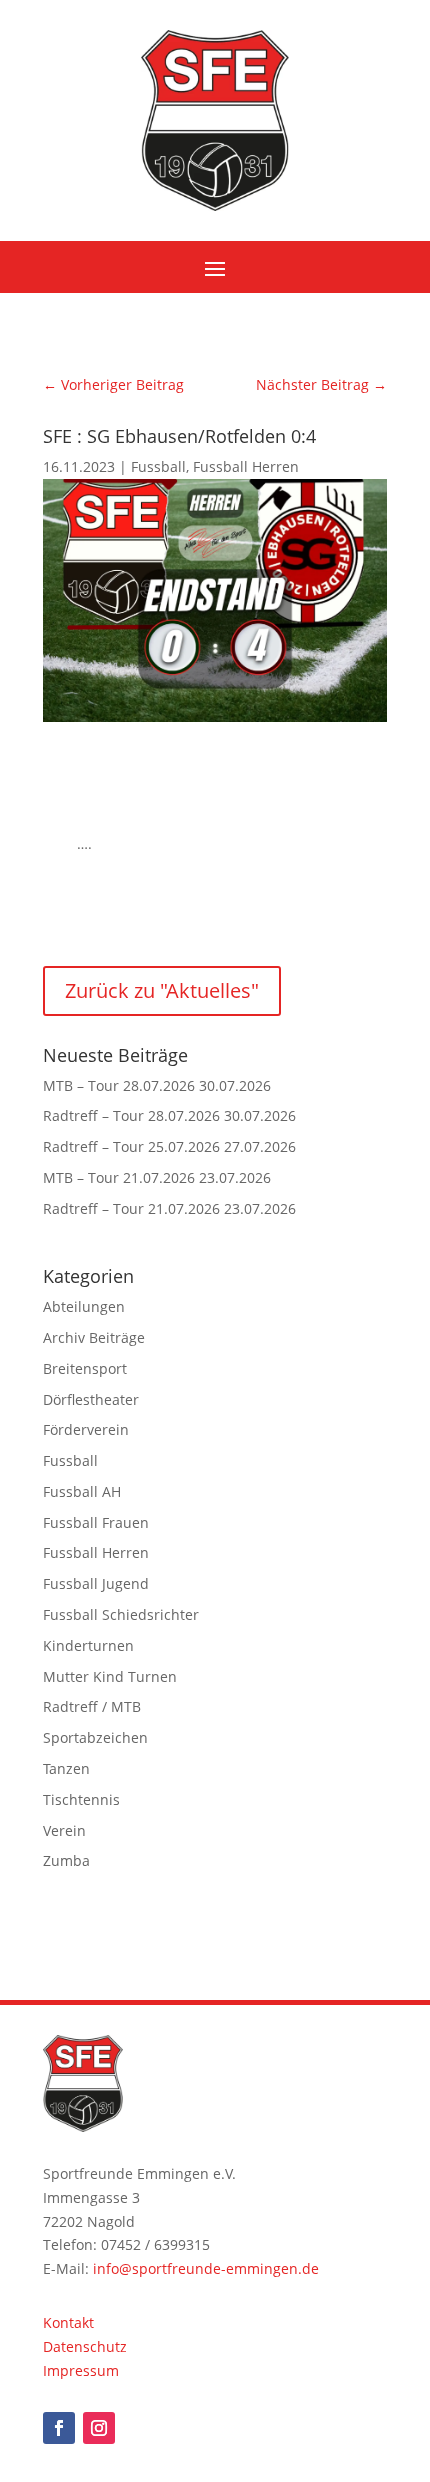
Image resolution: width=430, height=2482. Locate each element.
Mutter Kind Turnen (110, 1676)
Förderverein (86, 1429)
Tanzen (66, 1768)
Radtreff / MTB (92, 1706)
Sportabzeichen (95, 1737)
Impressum (81, 2370)
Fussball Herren (246, 466)
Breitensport (85, 1368)
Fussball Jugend (96, 1583)
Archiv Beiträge (94, 1337)
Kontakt (68, 2322)
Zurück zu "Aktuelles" (162, 990)
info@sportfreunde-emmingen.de (206, 2268)
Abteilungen (84, 1306)
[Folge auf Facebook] (59, 2428)
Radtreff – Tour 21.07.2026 (131, 1208)
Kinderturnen (88, 1645)
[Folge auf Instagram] (99, 2428)
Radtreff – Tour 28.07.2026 (131, 1115)
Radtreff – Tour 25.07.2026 (131, 1146)
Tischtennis (81, 1799)
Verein (64, 1830)
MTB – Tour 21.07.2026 (119, 1177)
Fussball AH (82, 1491)
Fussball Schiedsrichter (121, 1614)
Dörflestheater (91, 1399)
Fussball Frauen (96, 1522)
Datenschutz (85, 2346)
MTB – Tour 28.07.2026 (119, 1085)
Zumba (66, 1860)
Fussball (158, 466)
